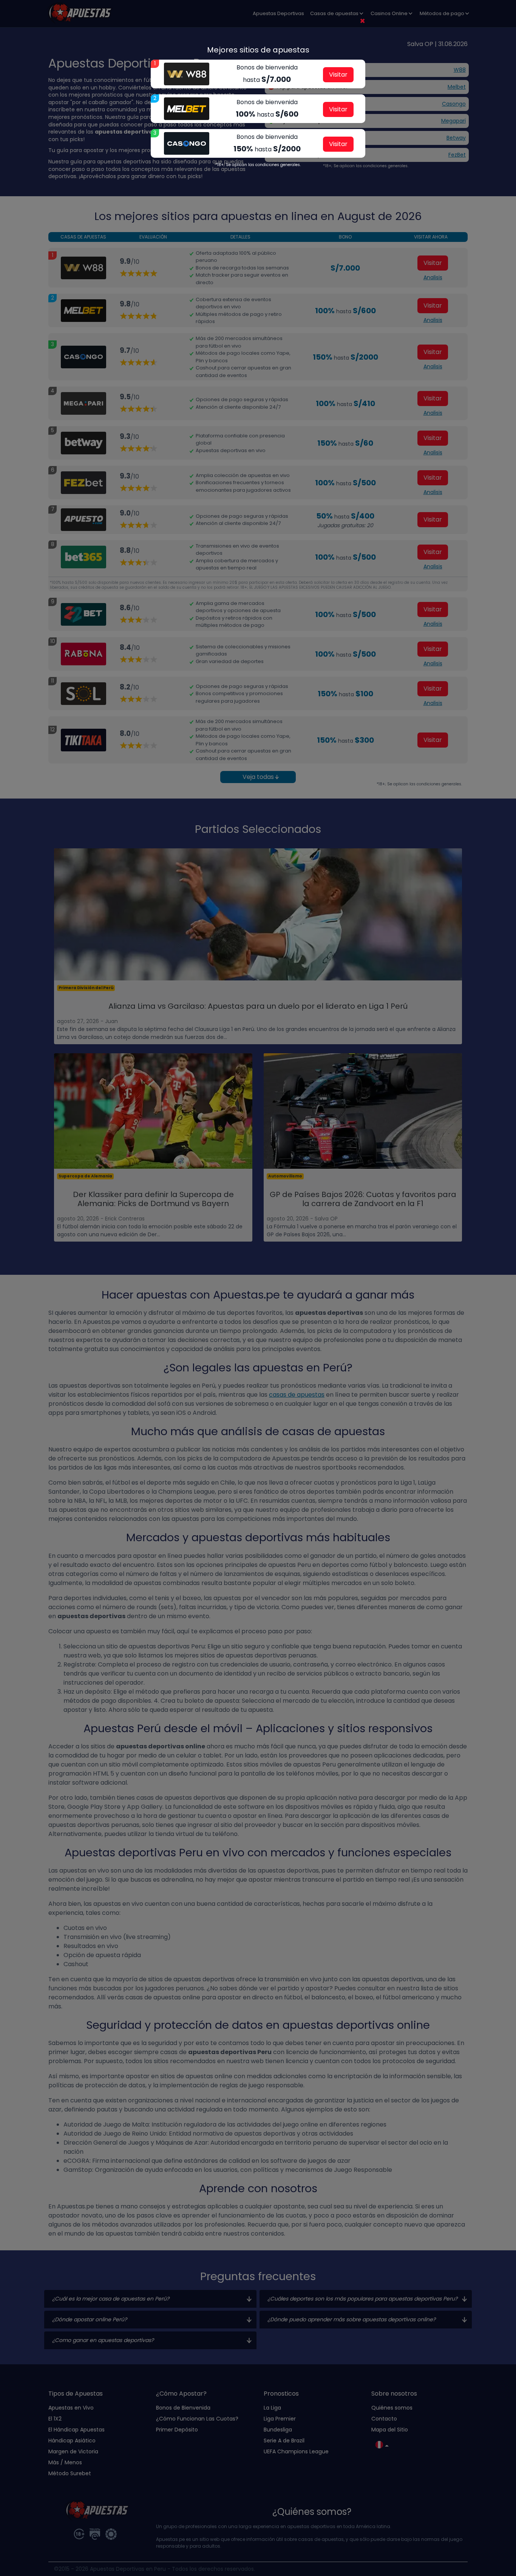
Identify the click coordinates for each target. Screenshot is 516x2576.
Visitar (338, 75)
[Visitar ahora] (187, 74)
